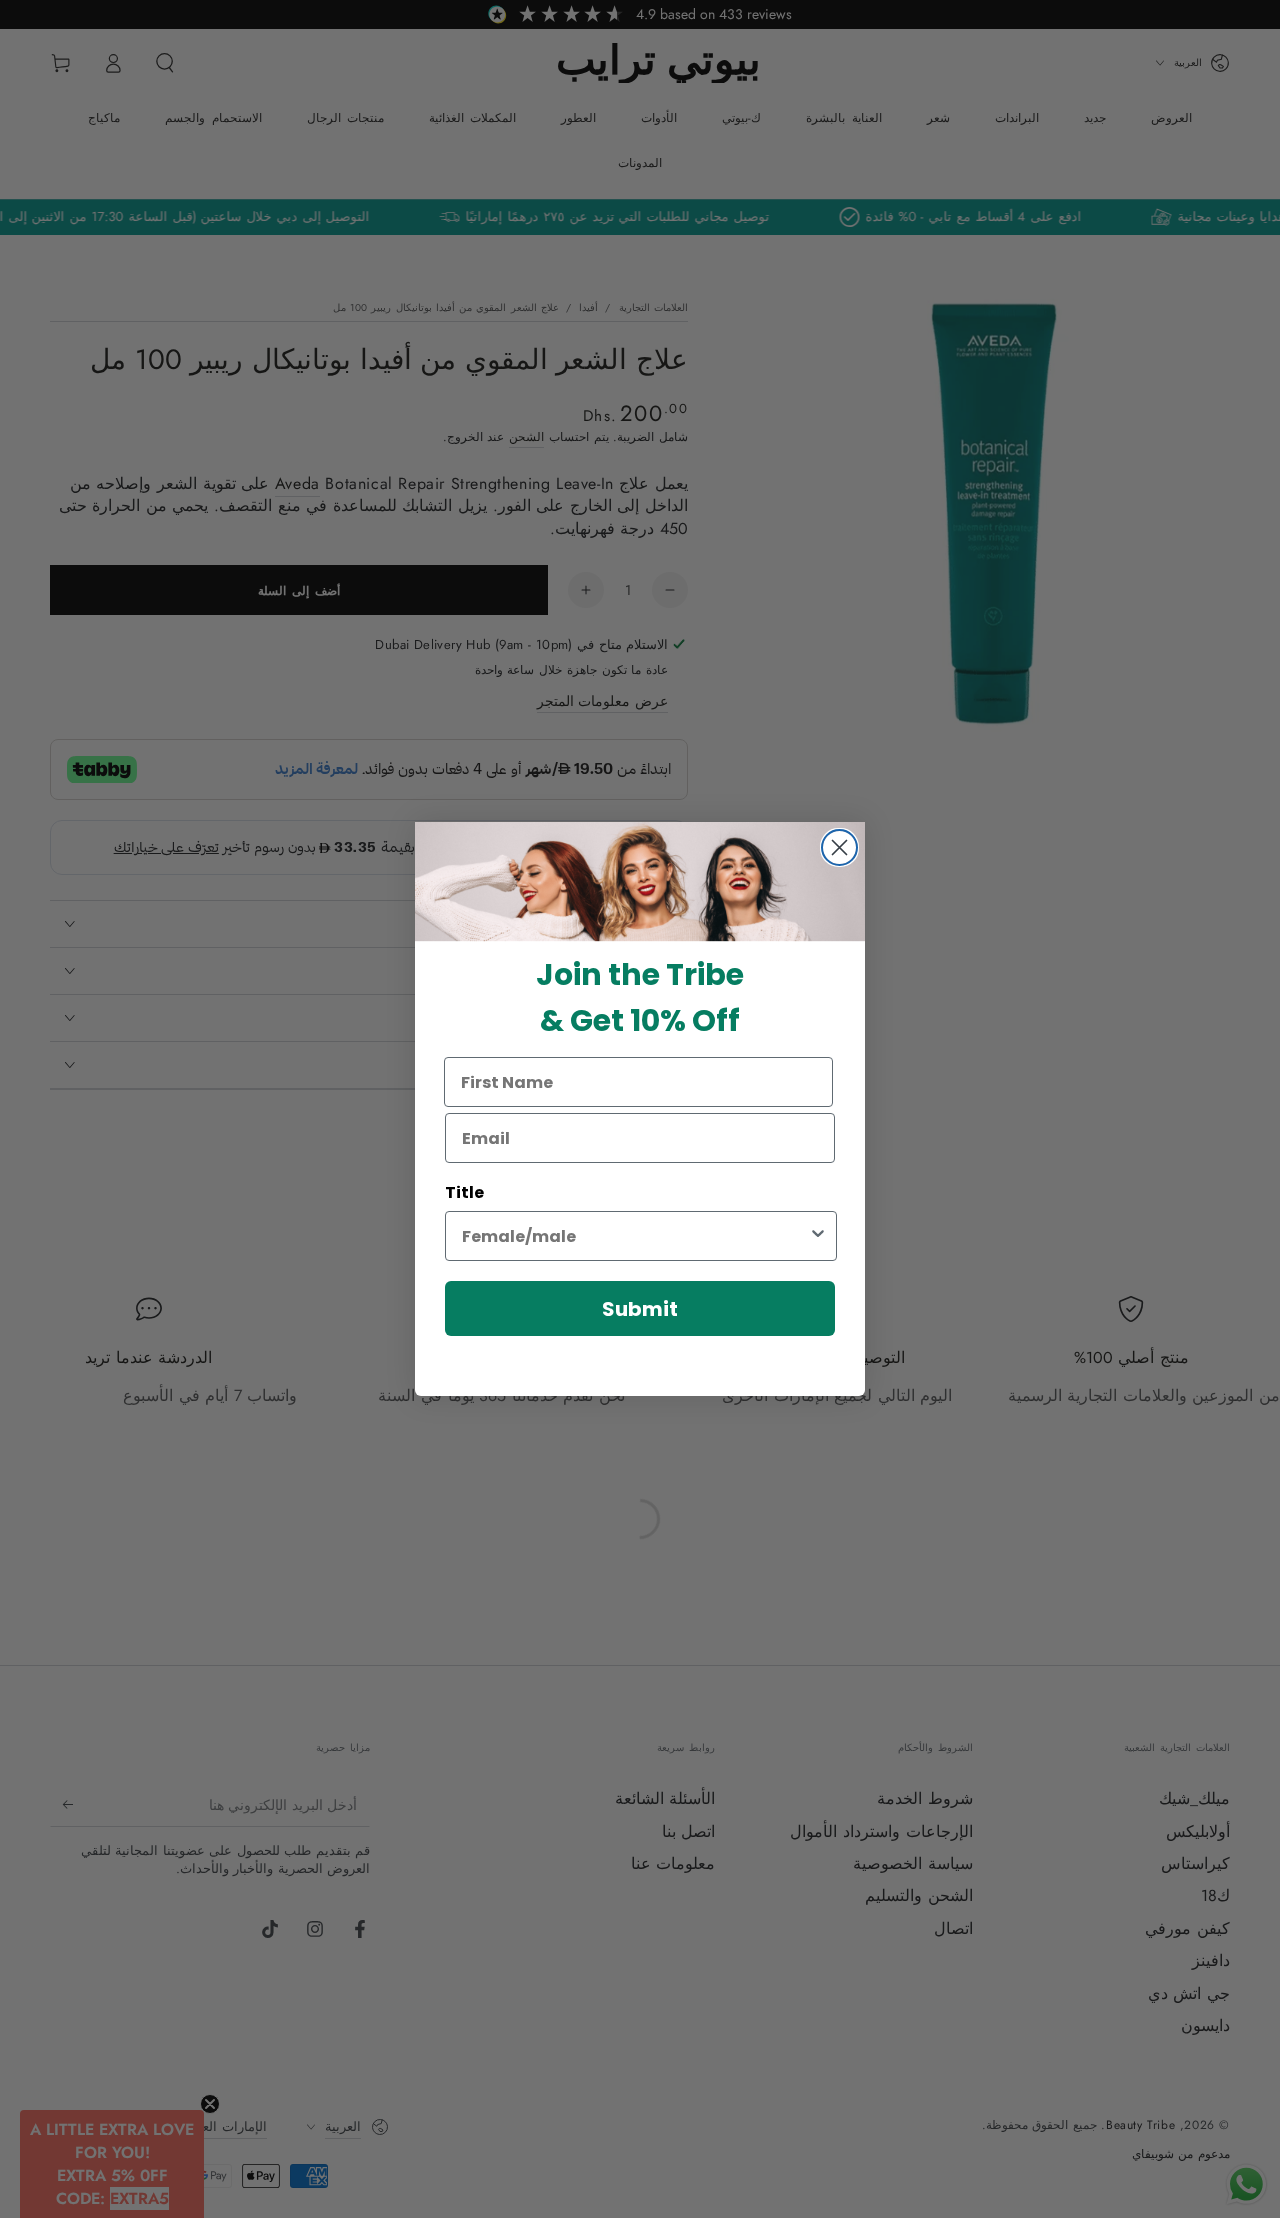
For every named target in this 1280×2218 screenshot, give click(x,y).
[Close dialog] (839, 847)
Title (464, 1192)
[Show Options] (818, 1236)
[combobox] (635, 1236)
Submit (640, 1309)
